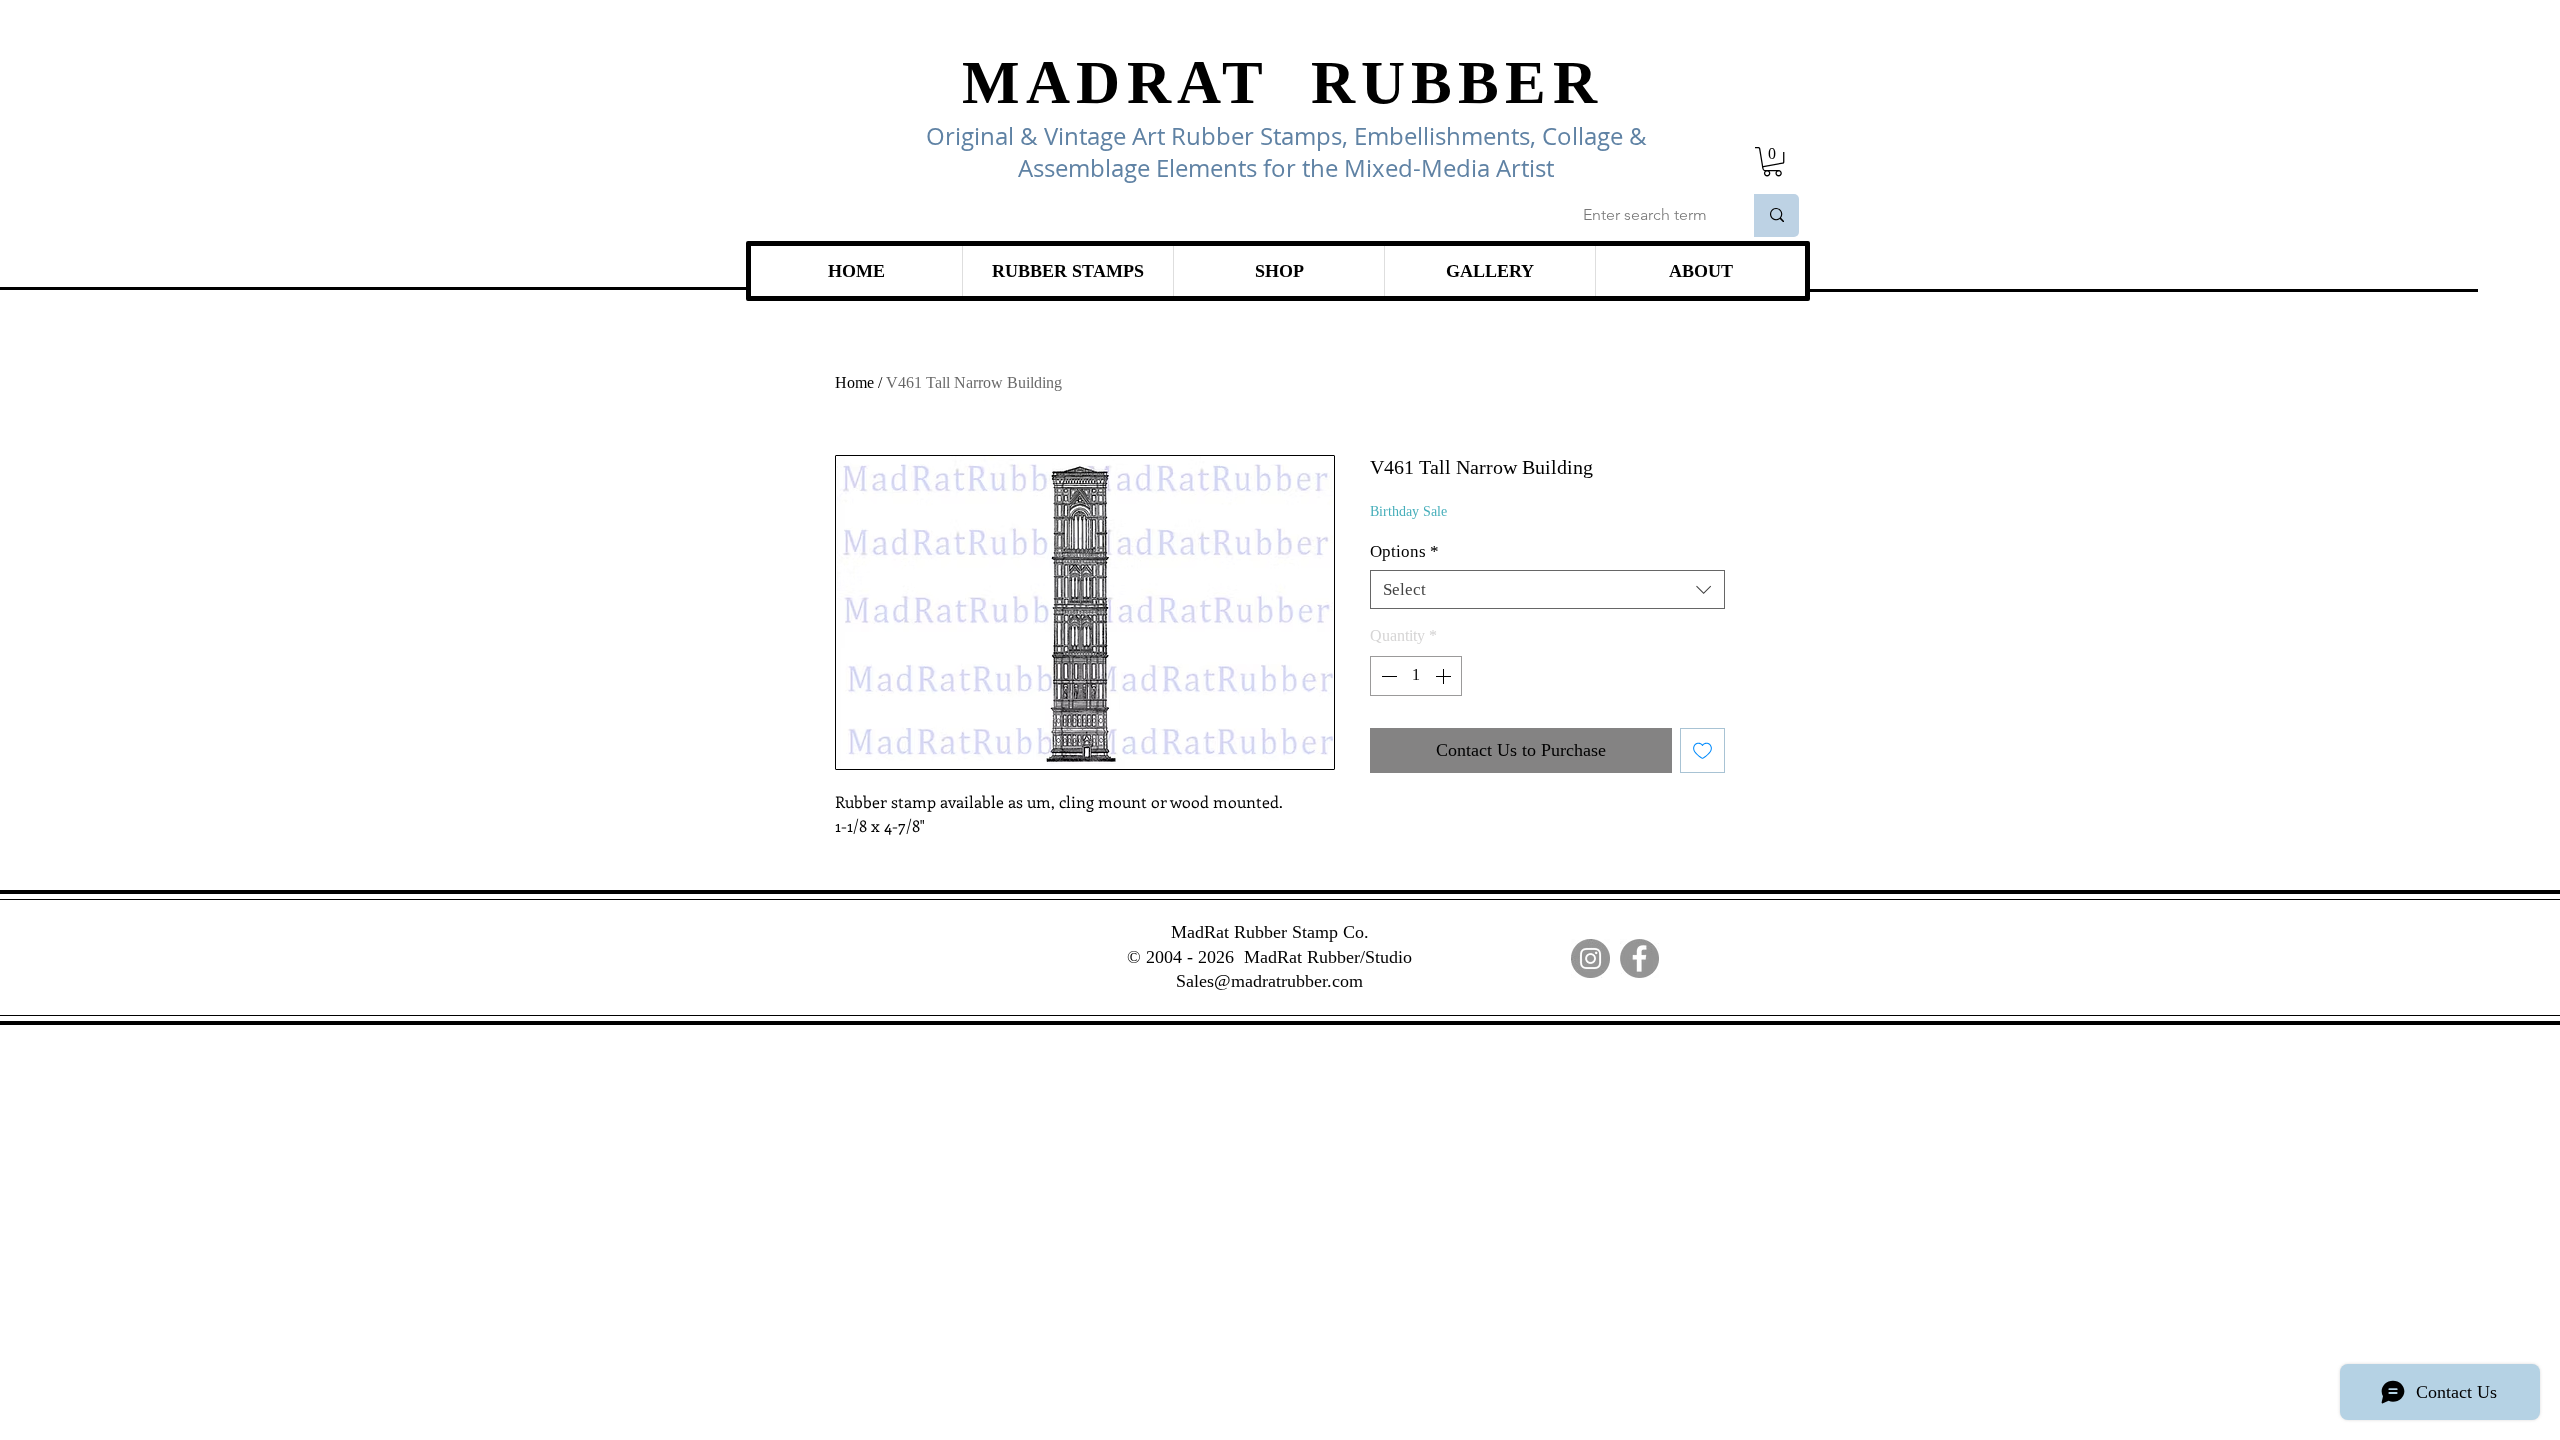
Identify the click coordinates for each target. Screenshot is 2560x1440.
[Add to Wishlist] (1702, 750)
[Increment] (1445, 676)
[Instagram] (1590, 958)
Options (1404, 551)
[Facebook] (1639, 958)
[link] (1772, 161)
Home (854, 382)
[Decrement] (1387, 676)
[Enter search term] (1776, 215)
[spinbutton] (1416, 676)
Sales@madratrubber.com (1269, 981)
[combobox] (1547, 589)
